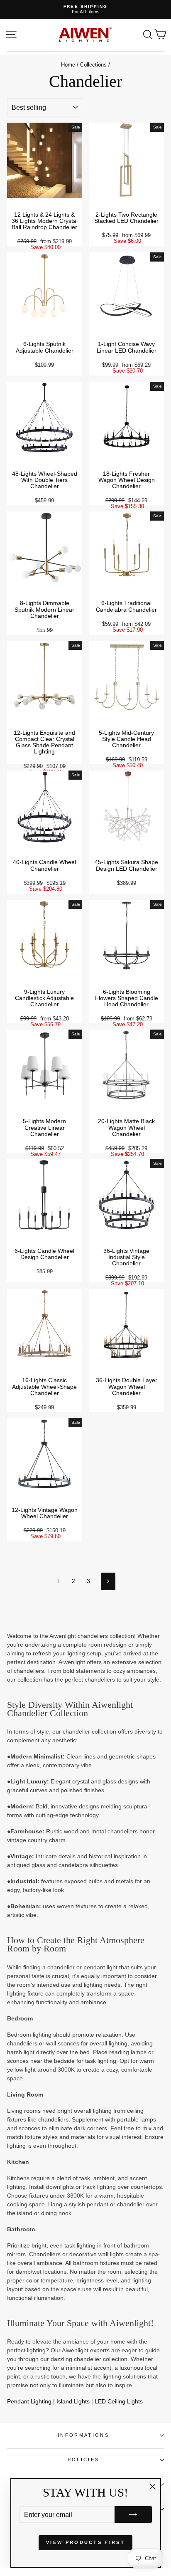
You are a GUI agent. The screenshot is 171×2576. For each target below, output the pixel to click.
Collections (93, 65)
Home (68, 65)
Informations (83, 2435)
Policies (84, 2460)
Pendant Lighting (29, 2401)
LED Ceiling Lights (119, 2401)
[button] (133, 2514)
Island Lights (73, 2401)
